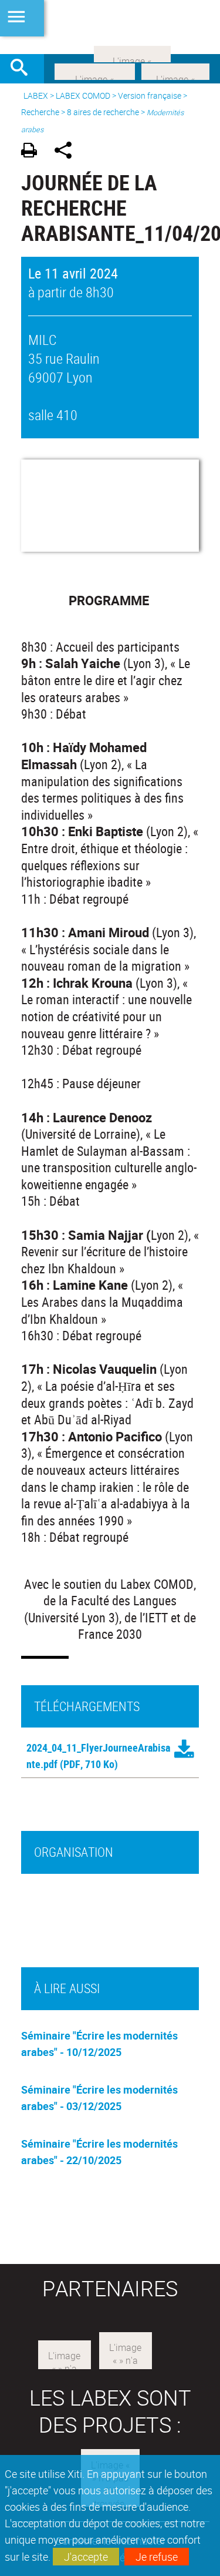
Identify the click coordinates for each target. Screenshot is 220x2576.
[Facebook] (95, 71)
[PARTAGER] (67, 152)
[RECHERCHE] (23, 69)
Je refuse (157, 2557)
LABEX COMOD (83, 95)
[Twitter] (175, 71)
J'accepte (86, 2557)
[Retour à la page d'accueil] (110, 27)
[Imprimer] (33, 152)
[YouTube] (132, 53)
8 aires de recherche (103, 112)
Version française (150, 95)
